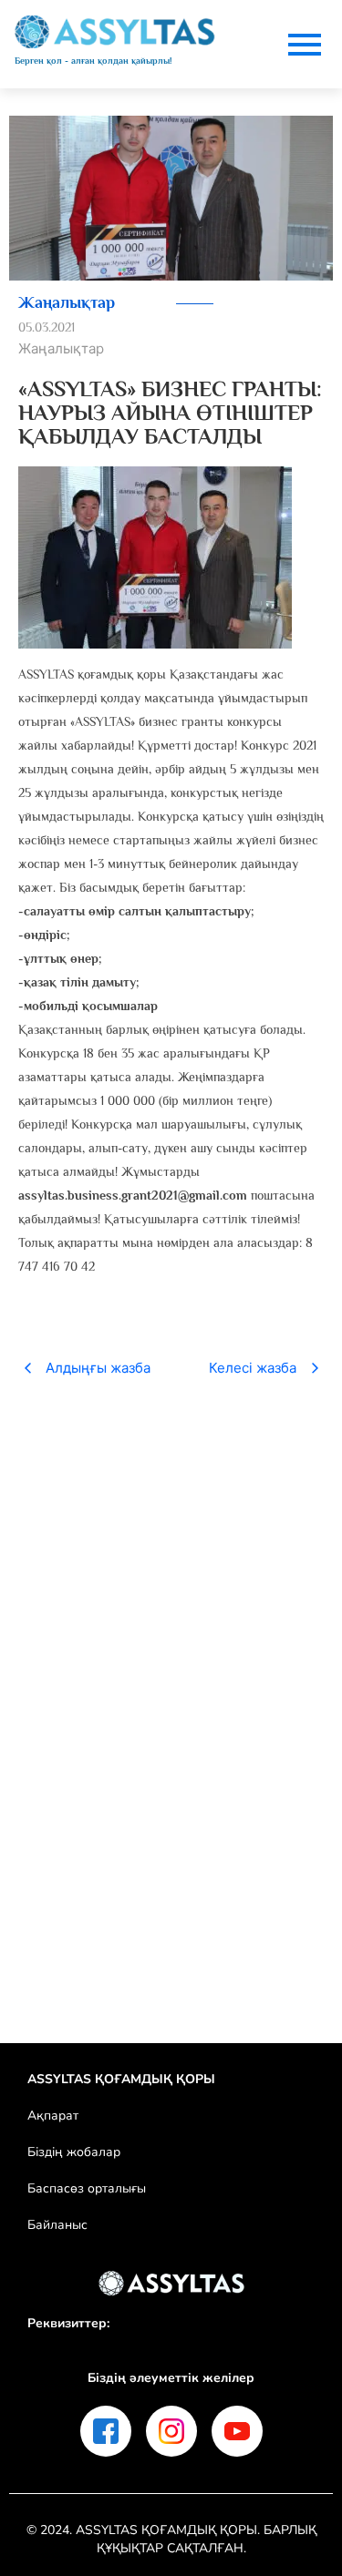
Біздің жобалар (74, 2152)
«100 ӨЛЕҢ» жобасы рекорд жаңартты (131, 1467)
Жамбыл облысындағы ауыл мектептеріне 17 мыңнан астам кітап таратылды (167, 1625)
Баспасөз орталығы (87, 2188)
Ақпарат (53, 2116)
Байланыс (57, 2225)
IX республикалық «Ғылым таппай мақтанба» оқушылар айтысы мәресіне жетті (160, 1795)
